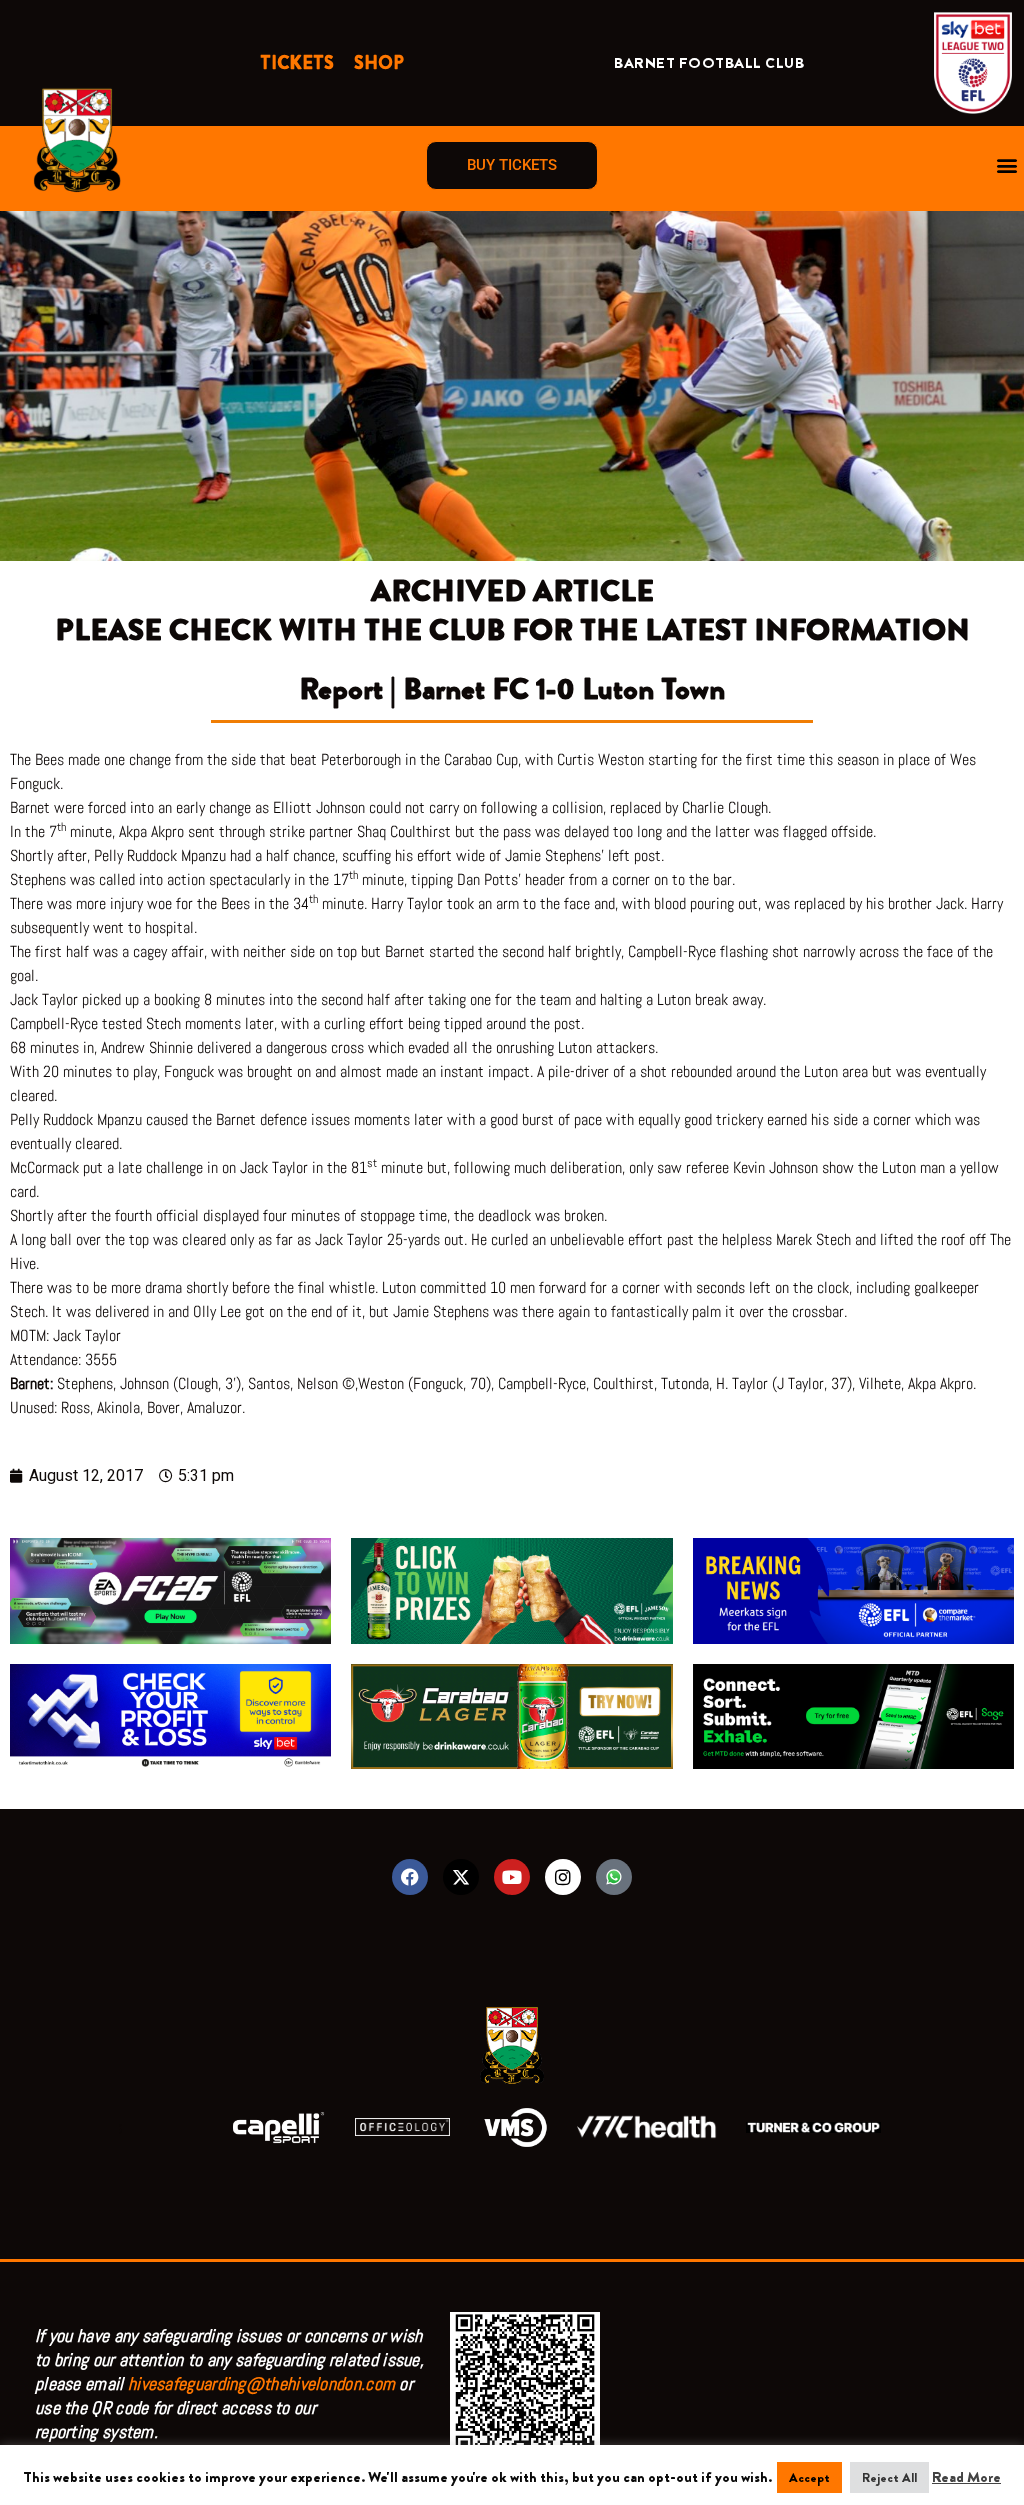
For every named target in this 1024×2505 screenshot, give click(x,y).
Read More (966, 2477)
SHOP (379, 63)
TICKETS (297, 63)
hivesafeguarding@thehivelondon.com (261, 2383)
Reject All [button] (889, 2477)
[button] (1007, 165)
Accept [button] (809, 2477)
